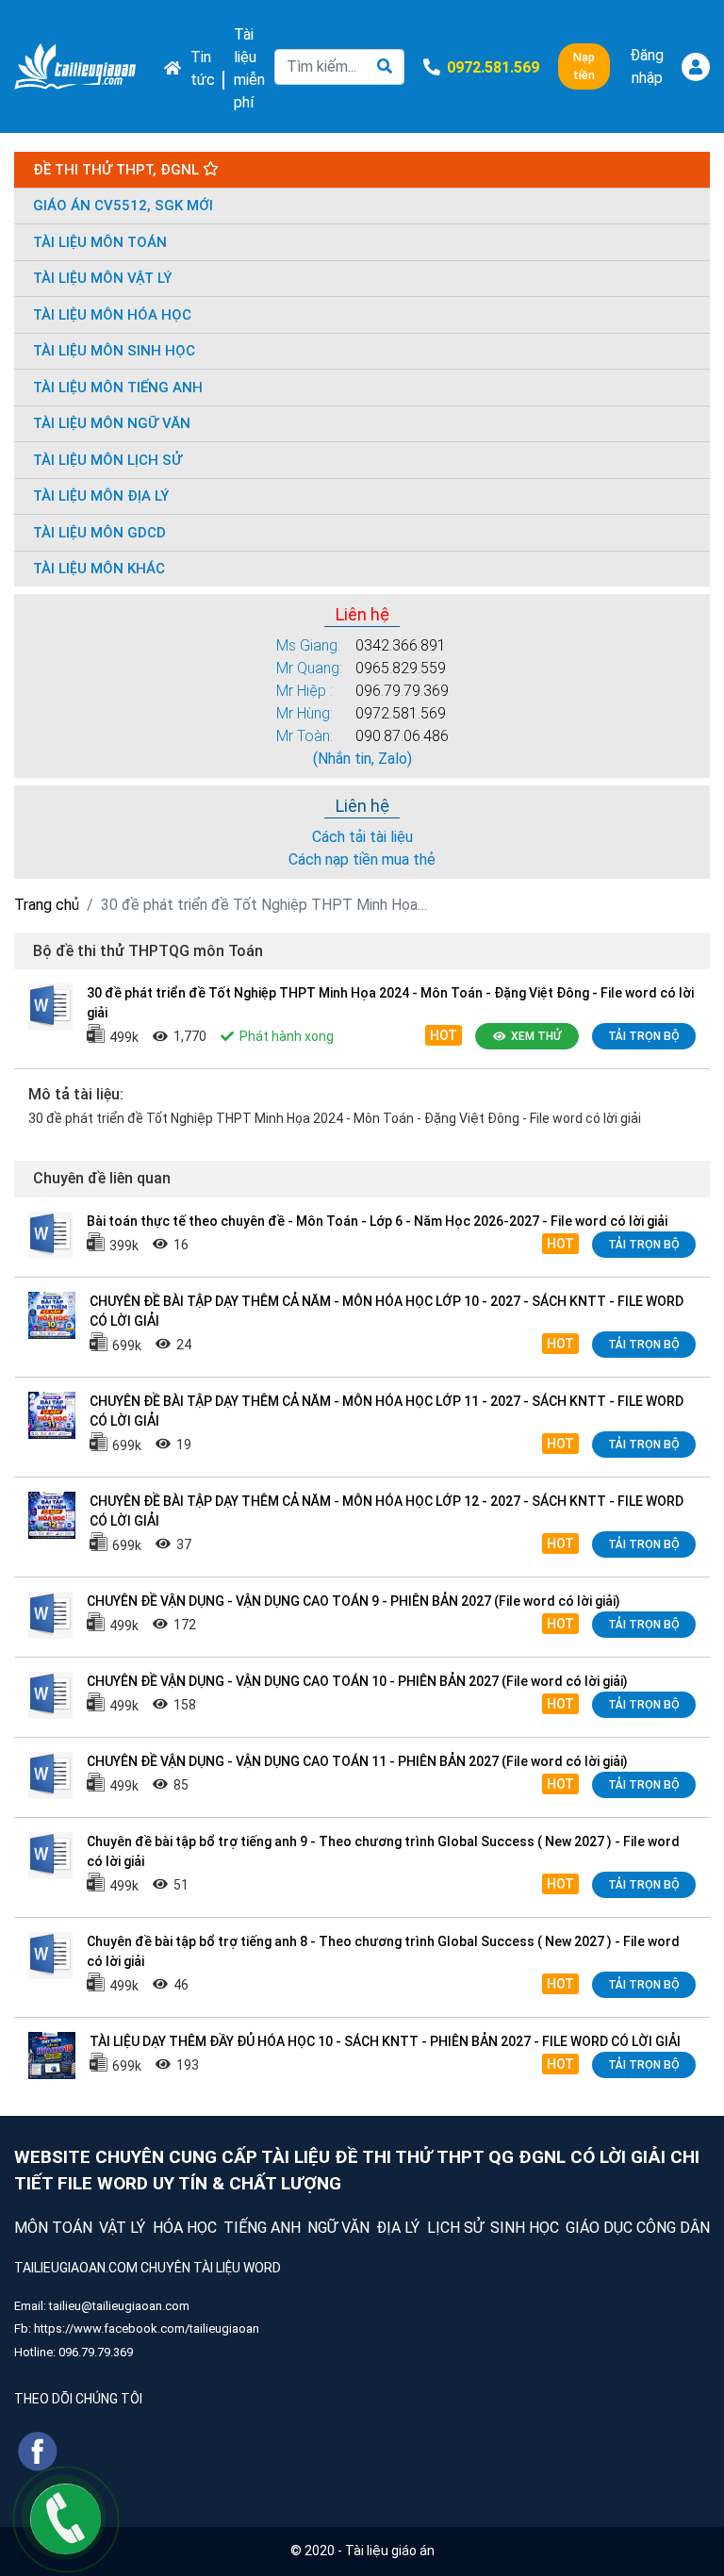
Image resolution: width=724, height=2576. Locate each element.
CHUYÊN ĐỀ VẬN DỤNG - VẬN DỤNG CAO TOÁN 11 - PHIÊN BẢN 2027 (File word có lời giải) (357, 1761)
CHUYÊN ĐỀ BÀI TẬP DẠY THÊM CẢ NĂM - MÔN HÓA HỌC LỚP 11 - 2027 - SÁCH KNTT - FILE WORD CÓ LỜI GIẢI (387, 1411)
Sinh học (525, 2228)
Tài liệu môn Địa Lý (101, 496)
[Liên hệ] (66, 2518)
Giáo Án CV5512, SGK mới (123, 206)
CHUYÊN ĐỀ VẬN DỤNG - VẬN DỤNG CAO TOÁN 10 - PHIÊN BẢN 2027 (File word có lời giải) (357, 1681)
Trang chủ (47, 905)
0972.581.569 (401, 713)
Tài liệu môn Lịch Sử (107, 460)
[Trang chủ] (75, 67)
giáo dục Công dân (638, 2228)
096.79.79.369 (402, 691)
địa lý (398, 2228)
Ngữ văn (338, 2228)
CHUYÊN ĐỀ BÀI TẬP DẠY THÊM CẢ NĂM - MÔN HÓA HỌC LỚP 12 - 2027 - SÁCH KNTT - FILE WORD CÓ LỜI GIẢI (387, 1511)
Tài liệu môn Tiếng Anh (118, 388)
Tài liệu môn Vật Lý (102, 278)
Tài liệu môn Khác (99, 569)
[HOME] (168, 66)
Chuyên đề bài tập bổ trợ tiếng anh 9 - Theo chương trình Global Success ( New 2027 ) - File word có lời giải (383, 1851)
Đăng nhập (647, 66)
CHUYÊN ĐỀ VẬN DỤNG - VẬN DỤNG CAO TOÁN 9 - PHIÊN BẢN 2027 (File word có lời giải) (354, 1601)
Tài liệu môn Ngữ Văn (112, 423)
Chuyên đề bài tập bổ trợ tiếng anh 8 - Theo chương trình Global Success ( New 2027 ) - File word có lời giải (383, 1951)
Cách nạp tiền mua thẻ (362, 859)
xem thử (536, 1036)
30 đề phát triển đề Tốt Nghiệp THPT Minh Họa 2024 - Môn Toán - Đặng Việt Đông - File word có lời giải (390, 1003)
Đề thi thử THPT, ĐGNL (118, 170)
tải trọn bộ (644, 1036)
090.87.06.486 (402, 736)
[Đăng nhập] (696, 67)
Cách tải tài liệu (362, 837)
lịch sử (455, 2228)
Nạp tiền (584, 66)
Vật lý (122, 2228)
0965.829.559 (401, 668)
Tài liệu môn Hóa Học (112, 315)
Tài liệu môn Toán (100, 242)
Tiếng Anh (262, 2228)
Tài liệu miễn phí (249, 68)
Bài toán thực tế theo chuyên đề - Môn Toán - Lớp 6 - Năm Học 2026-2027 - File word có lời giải (377, 1221)
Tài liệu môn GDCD (99, 533)
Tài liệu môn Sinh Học (114, 351)
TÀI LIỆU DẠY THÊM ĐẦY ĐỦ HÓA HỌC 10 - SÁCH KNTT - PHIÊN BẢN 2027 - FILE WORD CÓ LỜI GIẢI (385, 2041)
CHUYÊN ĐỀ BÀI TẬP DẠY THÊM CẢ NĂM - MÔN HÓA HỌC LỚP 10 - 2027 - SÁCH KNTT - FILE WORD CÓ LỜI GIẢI (387, 1311)
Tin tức (203, 68)
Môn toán (53, 2228)
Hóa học (185, 2228)
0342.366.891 (401, 645)
